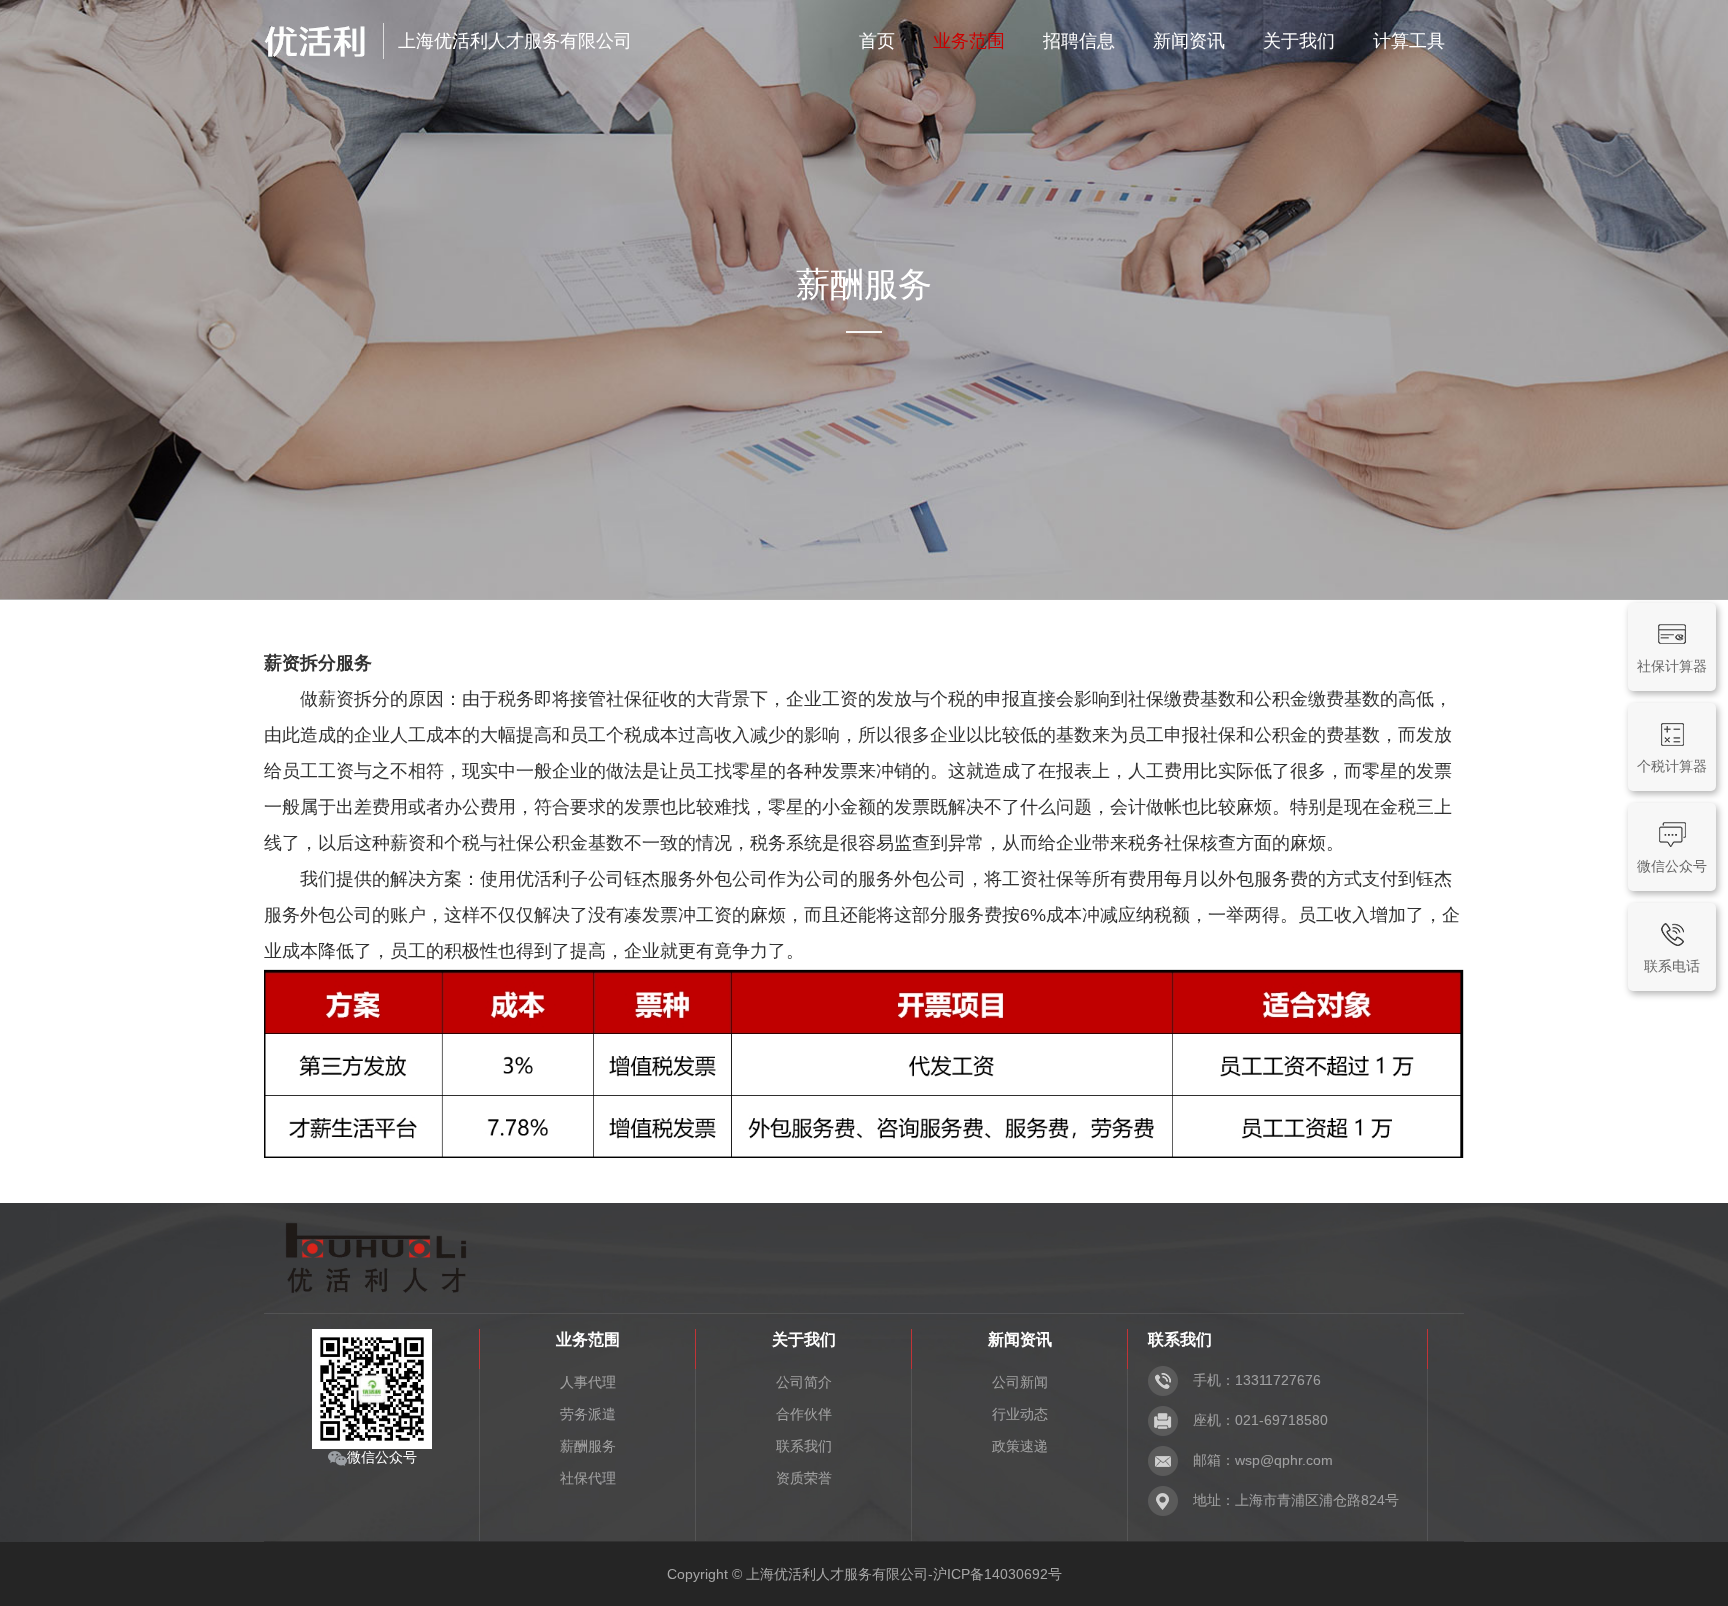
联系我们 (804, 1446)
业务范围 (969, 41)
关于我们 (1299, 41)
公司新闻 (1020, 1382)
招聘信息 (1079, 41)
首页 (877, 41)
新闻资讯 (1189, 41)
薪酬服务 (588, 1446)
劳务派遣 (588, 1414)
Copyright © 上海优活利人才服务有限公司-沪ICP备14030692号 (864, 1574)
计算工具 (1409, 41)
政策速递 (1020, 1446)
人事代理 (588, 1382)
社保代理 (588, 1478)
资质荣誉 (804, 1478)
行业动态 (1020, 1414)
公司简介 (804, 1382)
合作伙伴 (804, 1414)
